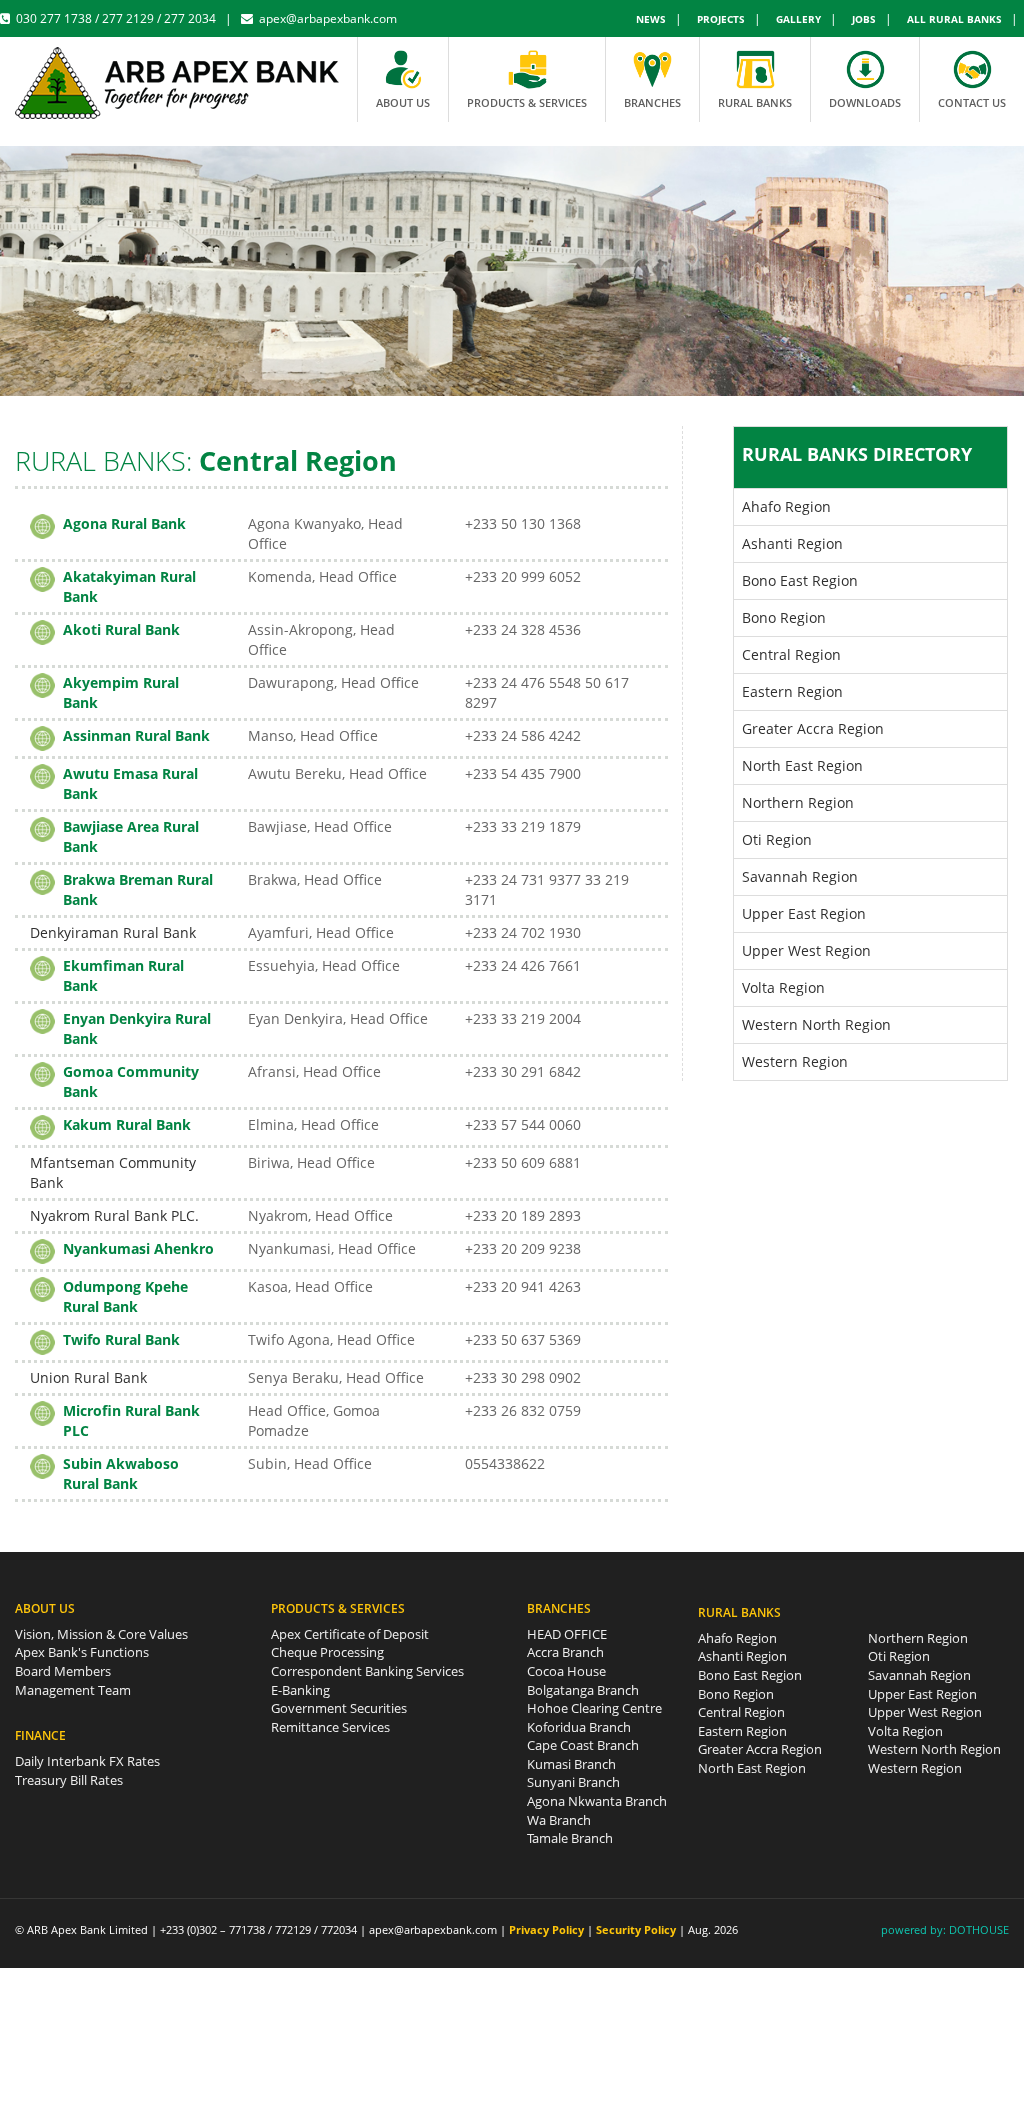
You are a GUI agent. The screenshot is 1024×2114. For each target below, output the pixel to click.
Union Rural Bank (88, 1377)
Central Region (791, 654)
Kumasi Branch (571, 1764)
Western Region (795, 1061)
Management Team (73, 1690)
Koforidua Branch (579, 1727)
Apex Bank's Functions (82, 1652)
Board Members (63, 1671)
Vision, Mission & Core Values (101, 1634)
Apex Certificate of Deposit (350, 1634)
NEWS (651, 19)
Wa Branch (559, 1820)
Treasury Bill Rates (69, 1780)
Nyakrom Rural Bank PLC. (114, 1215)
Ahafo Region (786, 506)
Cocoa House (566, 1671)
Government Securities (339, 1708)
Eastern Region (792, 691)
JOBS (864, 19)
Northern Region (798, 802)
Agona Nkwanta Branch (597, 1801)
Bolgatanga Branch (583, 1690)
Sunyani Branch (573, 1782)
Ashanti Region (792, 543)
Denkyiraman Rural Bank (113, 932)
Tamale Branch (570, 1838)
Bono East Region (800, 580)
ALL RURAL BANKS (954, 19)
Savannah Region (800, 876)
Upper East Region (804, 913)
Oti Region (777, 839)
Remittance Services (330, 1727)
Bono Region (784, 617)
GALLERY (798, 19)
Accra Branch (565, 1652)
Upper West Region (806, 950)
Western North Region (816, 1024)
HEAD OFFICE (567, 1634)
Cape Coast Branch (583, 1745)
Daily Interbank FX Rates (87, 1761)
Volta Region (783, 987)
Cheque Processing (327, 1652)
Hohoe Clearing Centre (594, 1708)
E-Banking (300, 1690)
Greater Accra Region (813, 728)
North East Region (802, 765)
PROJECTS (721, 19)
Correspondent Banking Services (367, 1671)
